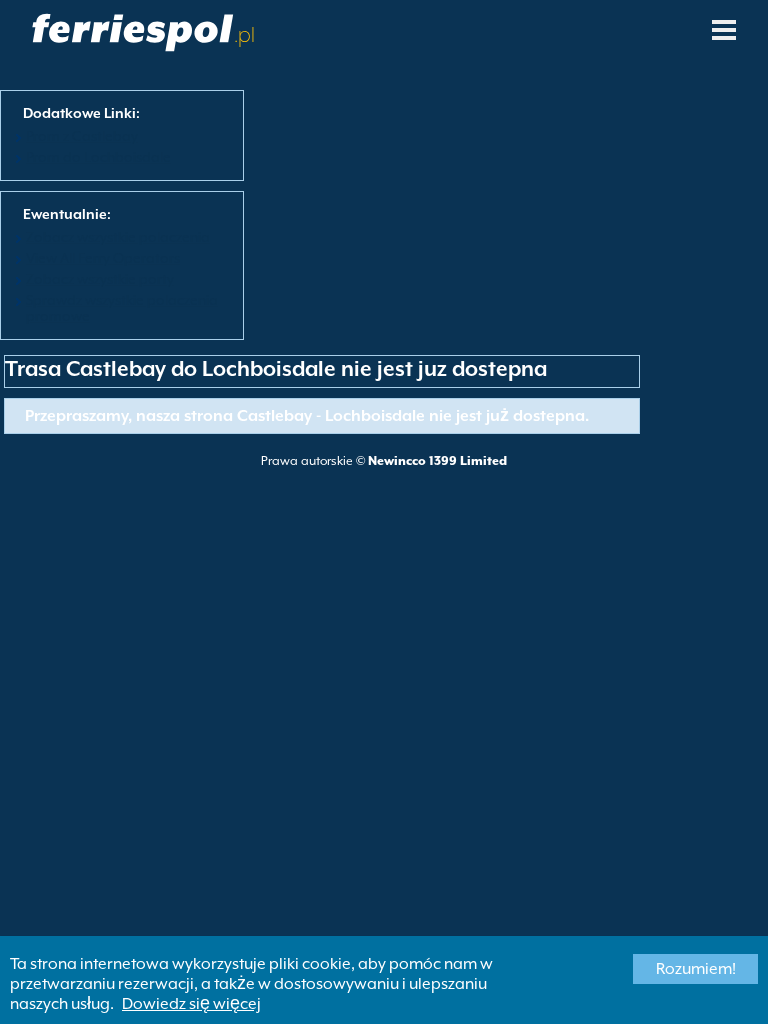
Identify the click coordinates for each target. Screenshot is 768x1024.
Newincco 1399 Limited (437, 461)
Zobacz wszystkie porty (100, 279)
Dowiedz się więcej (191, 1004)
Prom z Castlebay (82, 136)
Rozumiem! (696, 969)
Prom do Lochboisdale (98, 157)
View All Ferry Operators (103, 258)
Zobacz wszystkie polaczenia (118, 237)
